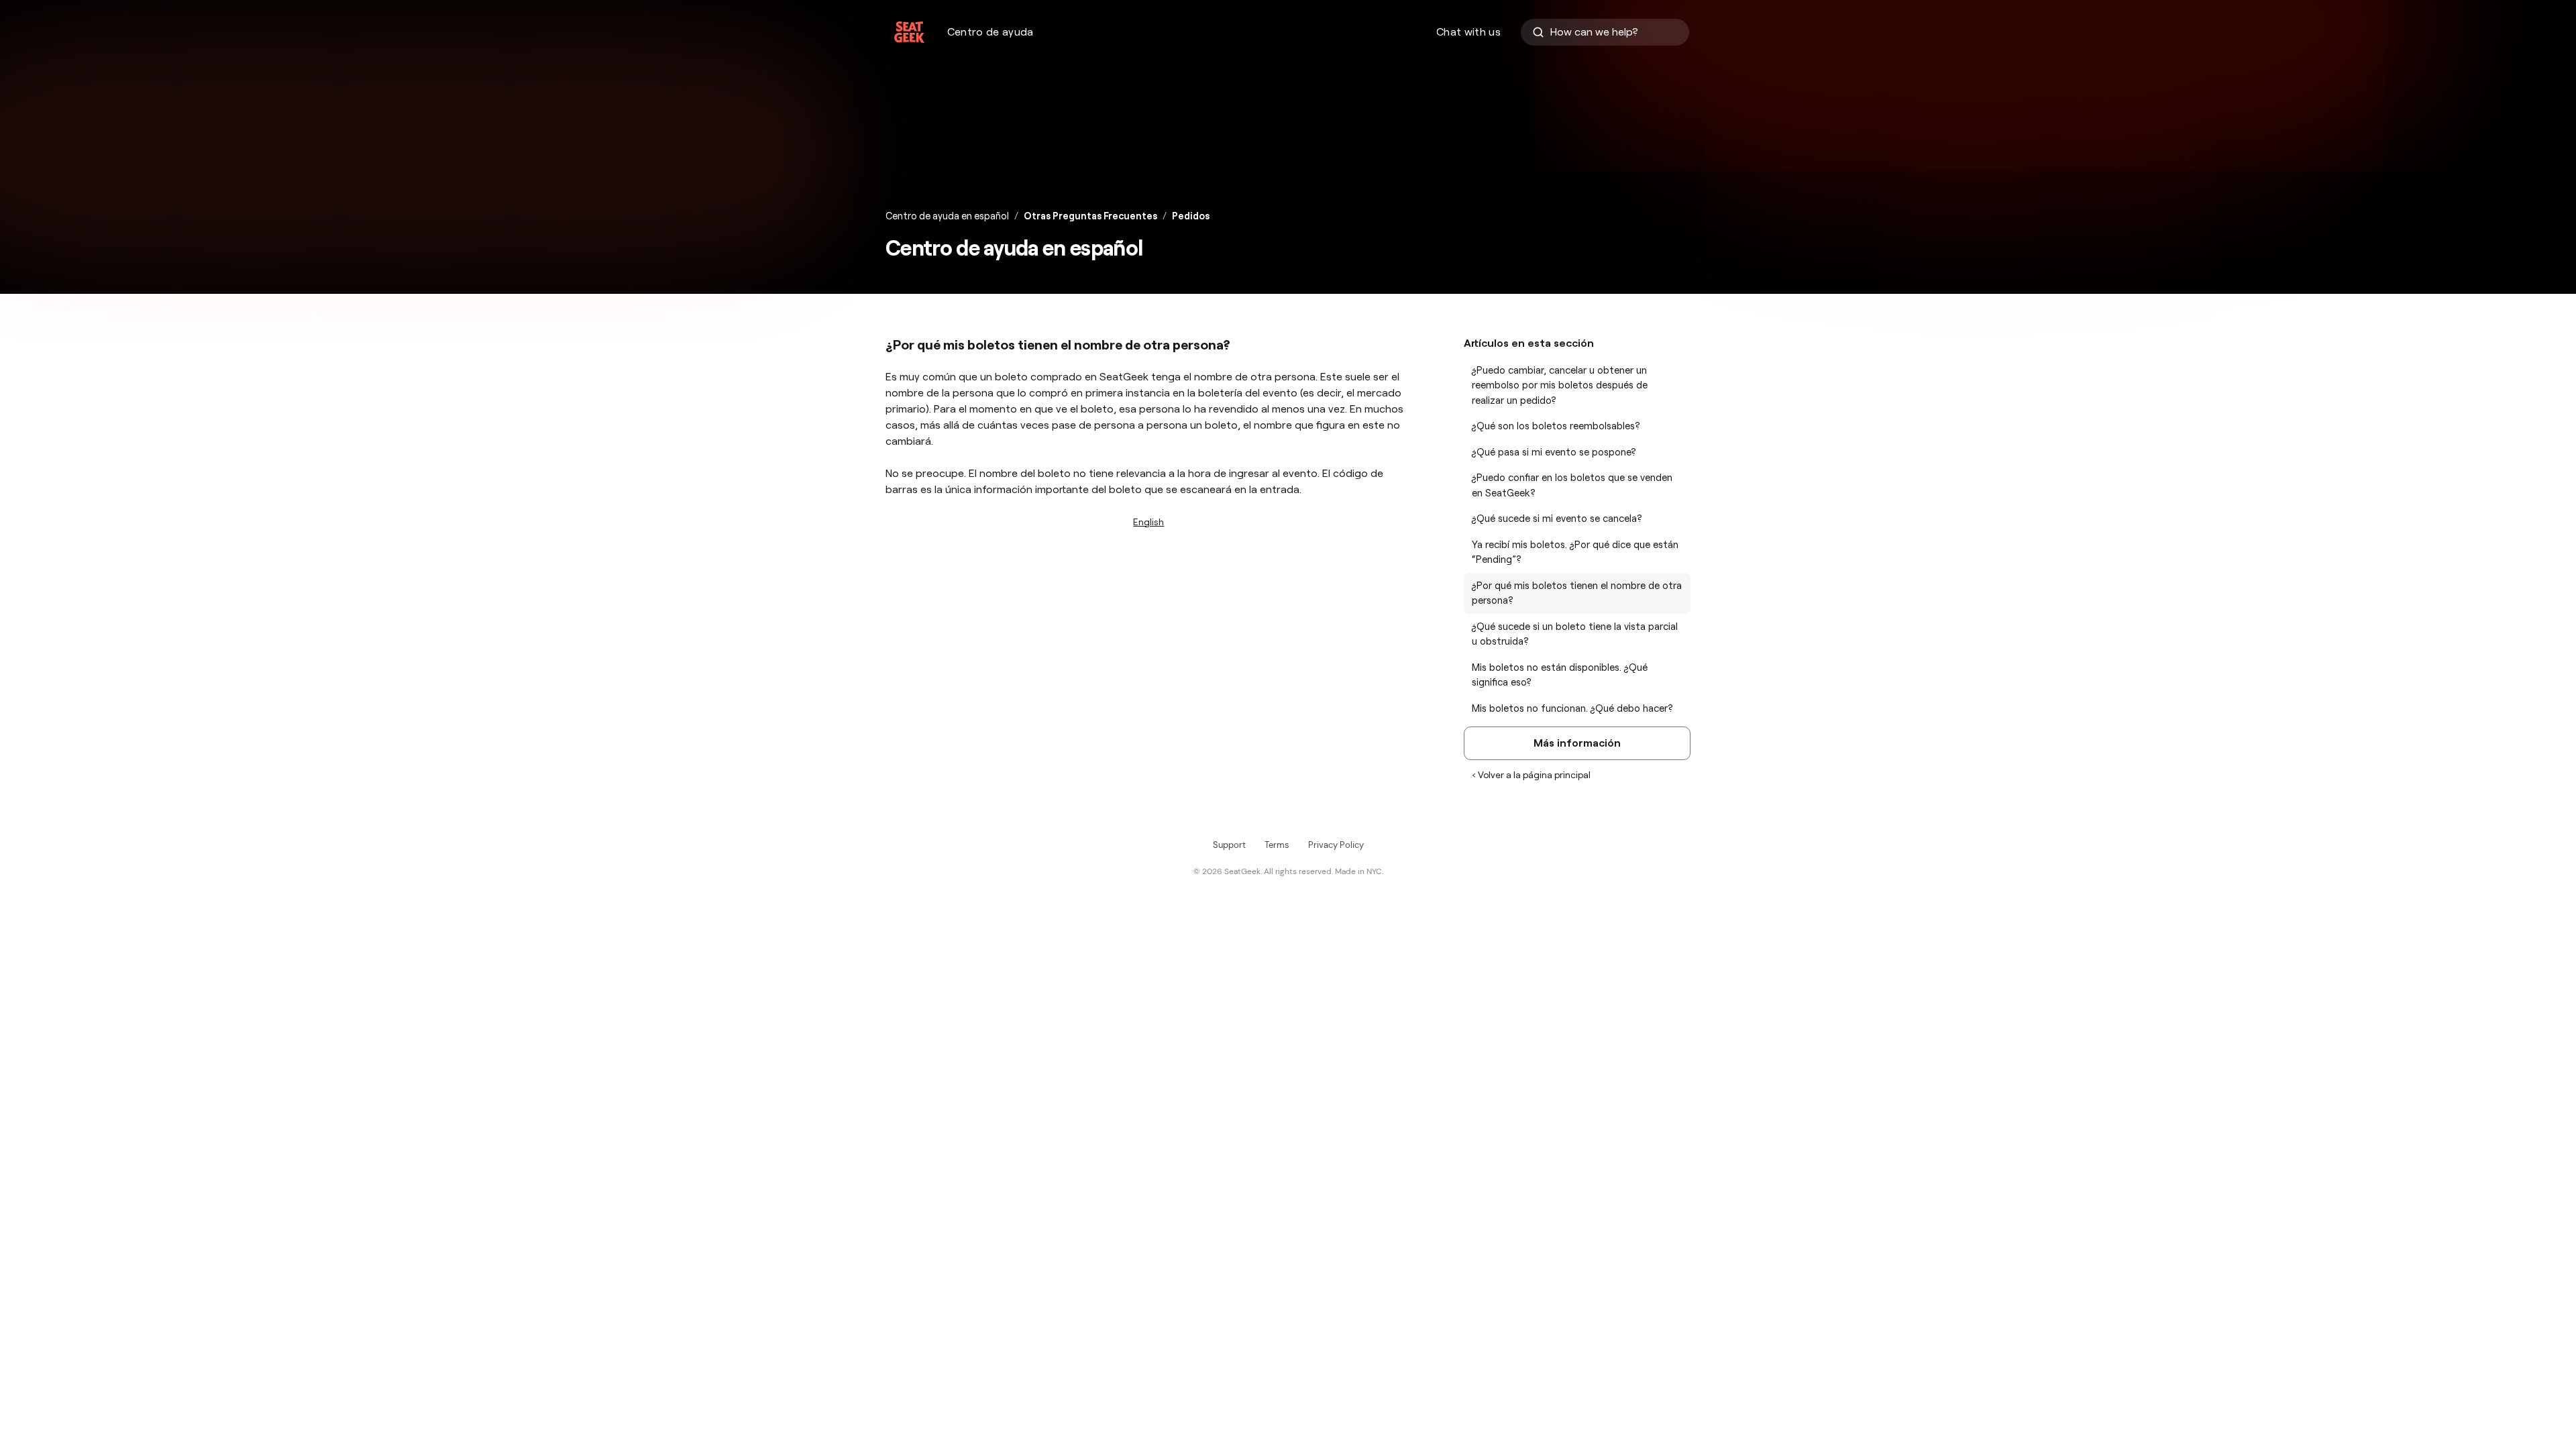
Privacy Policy (1336, 845)
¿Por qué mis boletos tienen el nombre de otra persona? (1577, 593)
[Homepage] (909, 32)
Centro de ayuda (990, 32)
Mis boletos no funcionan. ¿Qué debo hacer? (1572, 708)
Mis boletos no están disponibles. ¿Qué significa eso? (1560, 675)
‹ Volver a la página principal (1531, 775)
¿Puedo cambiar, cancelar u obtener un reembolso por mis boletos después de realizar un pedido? (1560, 385)
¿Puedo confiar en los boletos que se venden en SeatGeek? (1572, 485)
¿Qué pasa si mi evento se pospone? (1554, 452)
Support (1229, 845)
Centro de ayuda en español (947, 216)
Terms (1277, 845)
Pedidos (1191, 216)
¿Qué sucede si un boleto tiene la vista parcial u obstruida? (1575, 634)
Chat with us (1468, 32)
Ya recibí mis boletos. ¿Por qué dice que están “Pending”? (1575, 552)
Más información (1577, 743)
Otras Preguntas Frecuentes (1090, 216)
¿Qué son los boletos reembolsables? (1556, 426)
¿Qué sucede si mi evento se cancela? (1557, 519)
